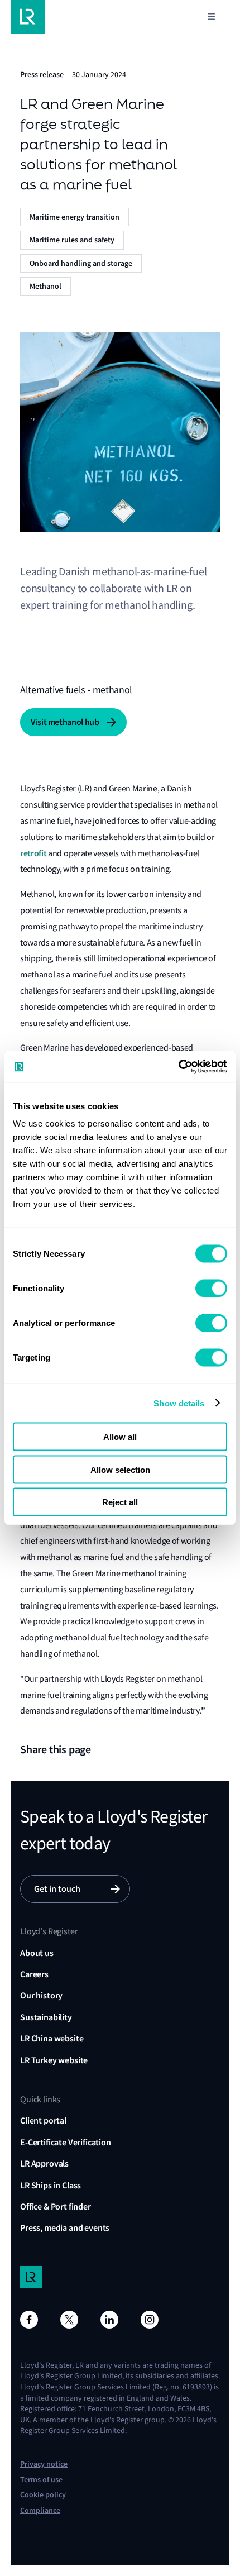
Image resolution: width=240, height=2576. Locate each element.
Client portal (43, 2121)
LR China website (52, 2038)
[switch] (211, 1289)
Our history (41, 1995)
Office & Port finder (56, 2207)
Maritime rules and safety (72, 240)
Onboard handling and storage (81, 263)
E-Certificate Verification (66, 2142)
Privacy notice (44, 2464)
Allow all (120, 1437)
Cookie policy (43, 2495)
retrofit (34, 853)
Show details (179, 1403)
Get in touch (57, 1889)
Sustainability (46, 2017)
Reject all (120, 1502)
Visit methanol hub (65, 722)
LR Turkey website (54, 2060)
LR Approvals (44, 2164)
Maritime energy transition (75, 217)
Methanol (45, 286)
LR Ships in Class (51, 2185)
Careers (34, 1974)
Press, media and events (65, 2228)
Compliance (40, 2510)
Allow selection (120, 1469)
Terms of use (41, 2480)
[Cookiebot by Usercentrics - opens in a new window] (178, 1067)
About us (37, 1953)
